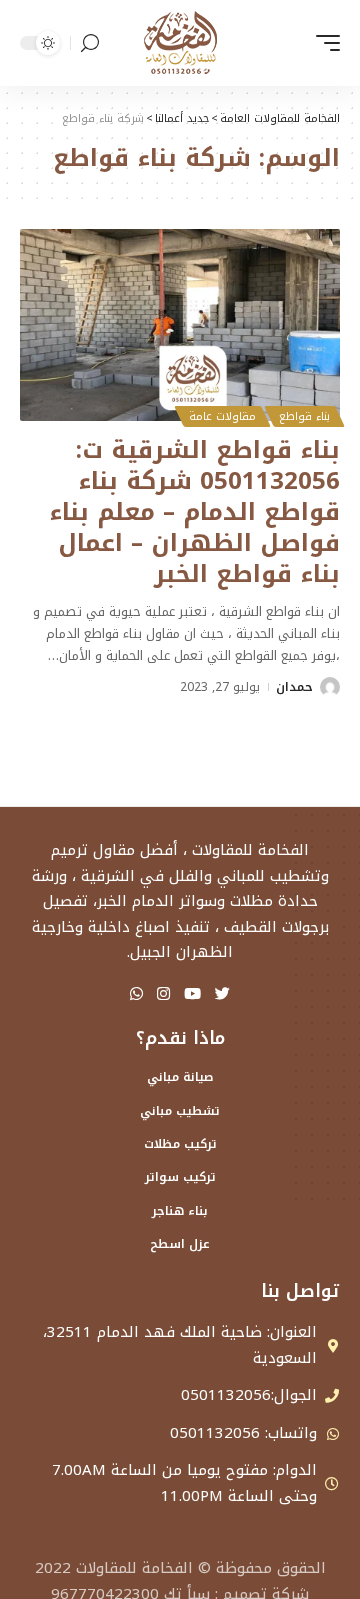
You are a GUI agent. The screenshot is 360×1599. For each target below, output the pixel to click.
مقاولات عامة (222, 416)
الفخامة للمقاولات (134, 1568)
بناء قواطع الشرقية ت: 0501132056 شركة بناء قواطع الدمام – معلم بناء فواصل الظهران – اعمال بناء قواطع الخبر (194, 512)
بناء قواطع (304, 416)
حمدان (294, 687)
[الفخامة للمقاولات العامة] (180, 43)
